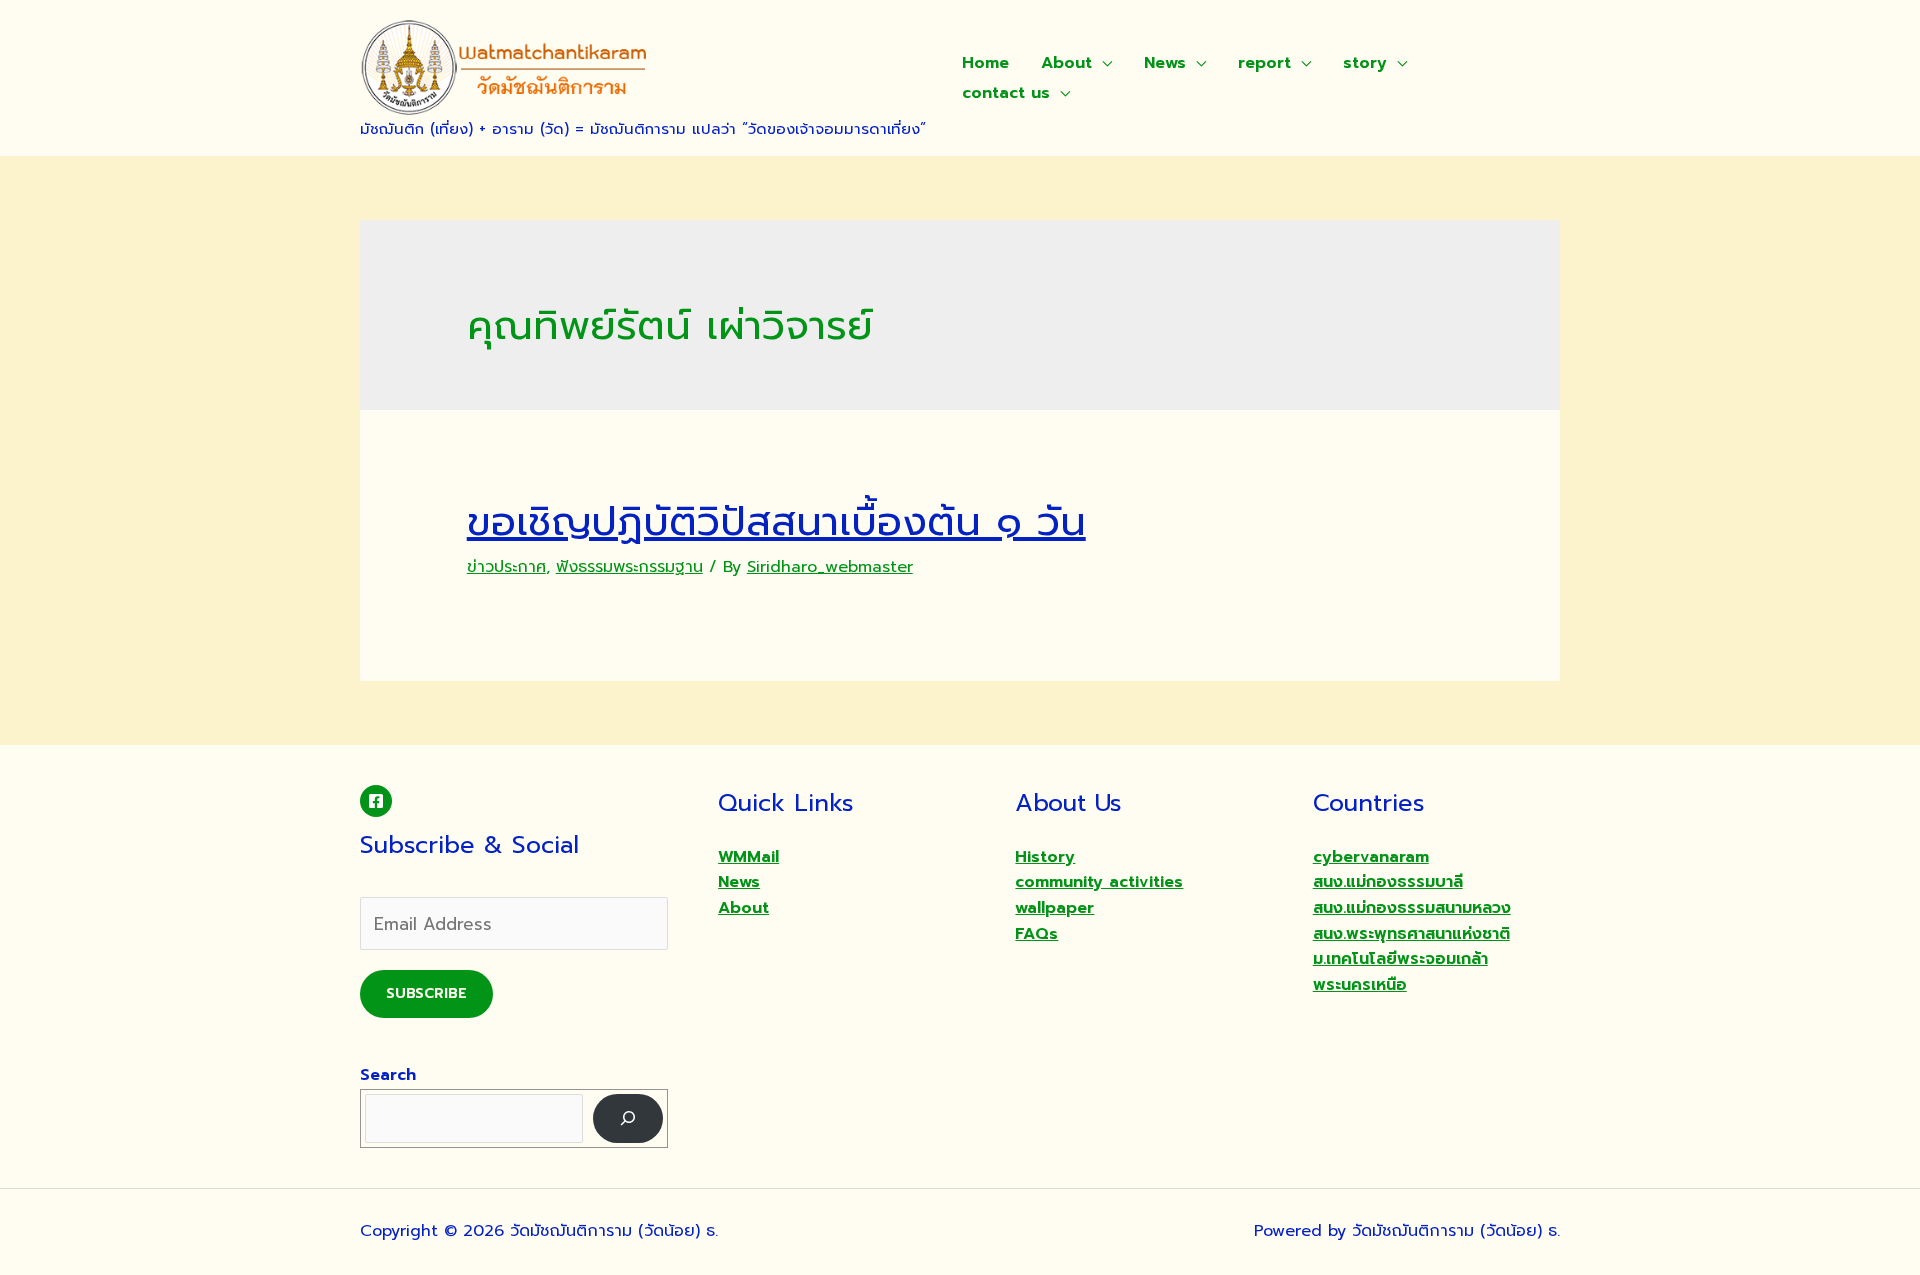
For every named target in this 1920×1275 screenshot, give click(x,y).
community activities (1099, 882)
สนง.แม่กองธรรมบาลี (1388, 882)
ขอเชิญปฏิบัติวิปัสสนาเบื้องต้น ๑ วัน (776, 521)
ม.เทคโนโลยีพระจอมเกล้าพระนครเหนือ (1400, 972)
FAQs (1036, 934)
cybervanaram (1371, 857)
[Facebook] (376, 801)
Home (985, 63)
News (1165, 63)
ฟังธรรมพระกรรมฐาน (629, 567)
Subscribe (426, 993)
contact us (1006, 93)
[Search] (628, 1118)
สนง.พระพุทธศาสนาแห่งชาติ (1411, 934)
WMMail (748, 857)
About (1066, 63)
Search (388, 1075)
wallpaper (1054, 908)
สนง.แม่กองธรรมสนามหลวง (1412, 908)
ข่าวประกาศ (506, 567)
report (1264, 63)
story (1365, 63)
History (1045, 857)
